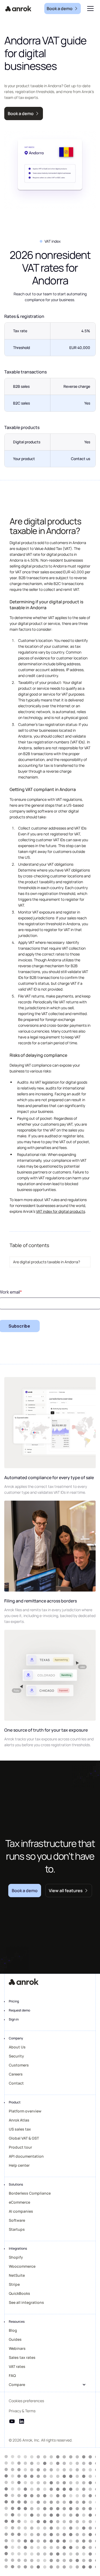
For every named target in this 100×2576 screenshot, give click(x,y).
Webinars (17, 2348)
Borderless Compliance (30, 2193)
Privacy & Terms (22, 2411)
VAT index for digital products (61, 1211)
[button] (89, 9)
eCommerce (19, 2202)
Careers (16, 2074)
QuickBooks (19, 2293)
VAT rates (17, 2366)
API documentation (26, 2156)
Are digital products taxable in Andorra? (47, 1262)
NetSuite (17, 2275)
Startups (17, 2229)
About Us (17, 2047)
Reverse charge (77, 386)
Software (17, 2220)
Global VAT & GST (24, 2138)
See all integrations (26, 2302)
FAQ (12, 2375)
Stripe (14, 2284)
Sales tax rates (22, 2357)
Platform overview (25, 2111)
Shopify (16, 2257)
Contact (16, 2083)
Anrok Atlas (19, 2120)
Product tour (20, 2147)
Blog (13, 2330)
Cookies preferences (26, 2401)
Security (16, 2056)
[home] (18, 9)
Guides (15, 2339)
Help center (19, 2165)
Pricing (14, 2001)
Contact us (81, 459)
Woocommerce (22, 2266)
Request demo (19, 2010)
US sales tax (20, 2129)
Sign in (14, 2019)
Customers (19, 2065)
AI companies (21, 2211)
